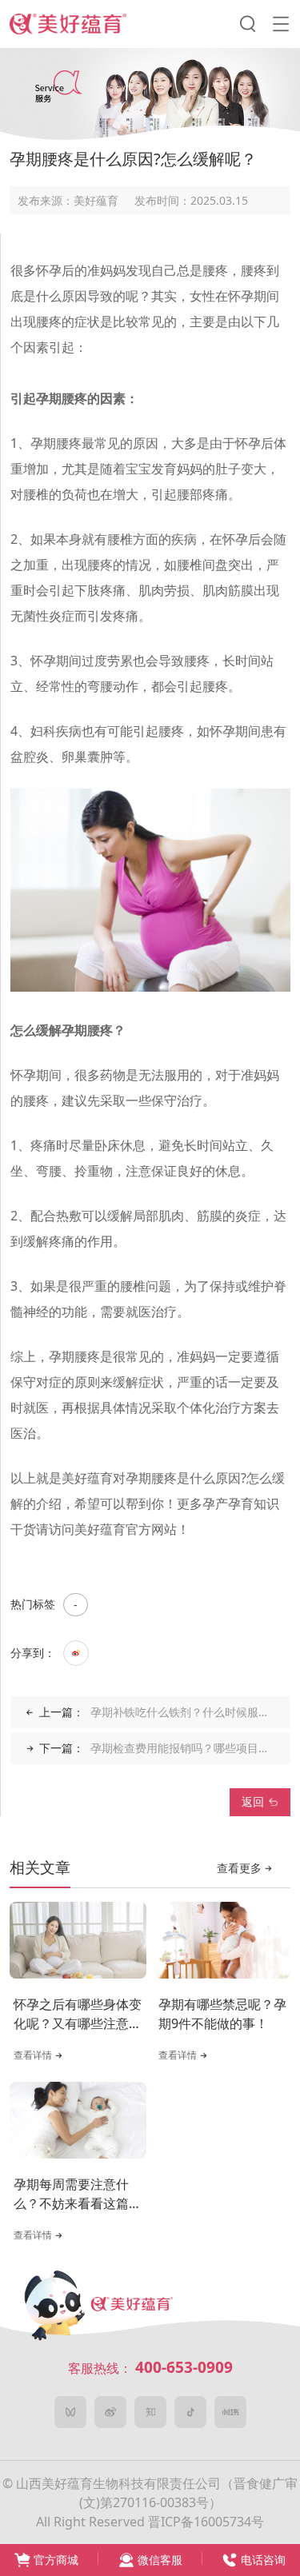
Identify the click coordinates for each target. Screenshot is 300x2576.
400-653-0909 (184, 2367)
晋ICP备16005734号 (206, 2522)
